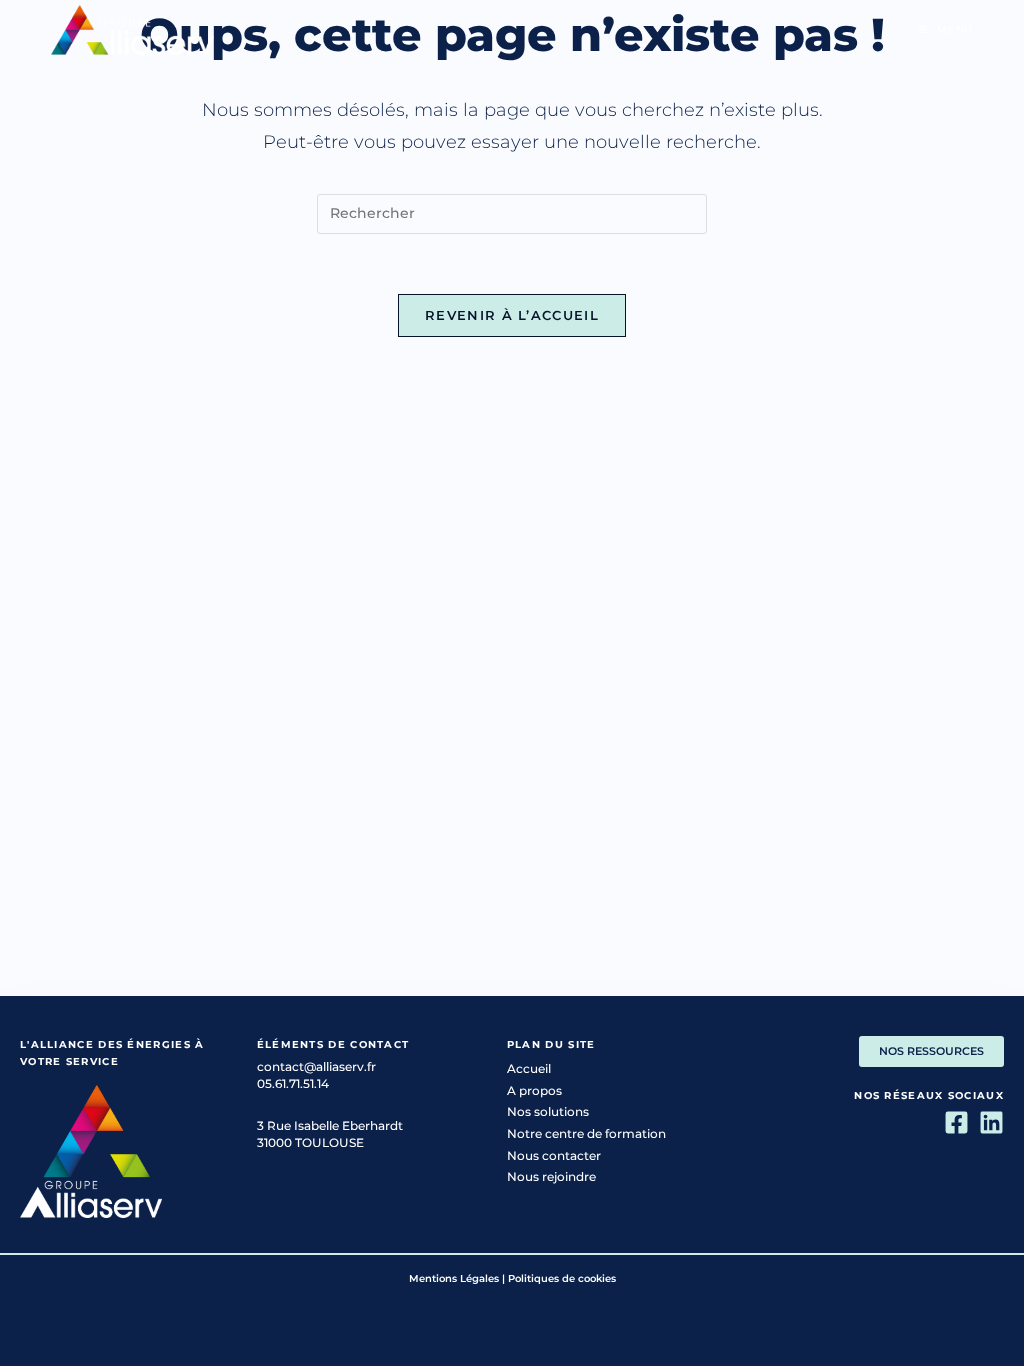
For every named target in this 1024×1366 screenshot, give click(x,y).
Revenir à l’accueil (512, 315)
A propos (534, 1090)
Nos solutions (548, 1111)
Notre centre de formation (586, 1133)
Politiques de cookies (562, 1278)
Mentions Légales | (457, 1278)
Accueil (529, 1068)
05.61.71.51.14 (293, 1083)
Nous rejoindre (551, 1176)
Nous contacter (554, 1155)
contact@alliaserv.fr (316, 1066)
